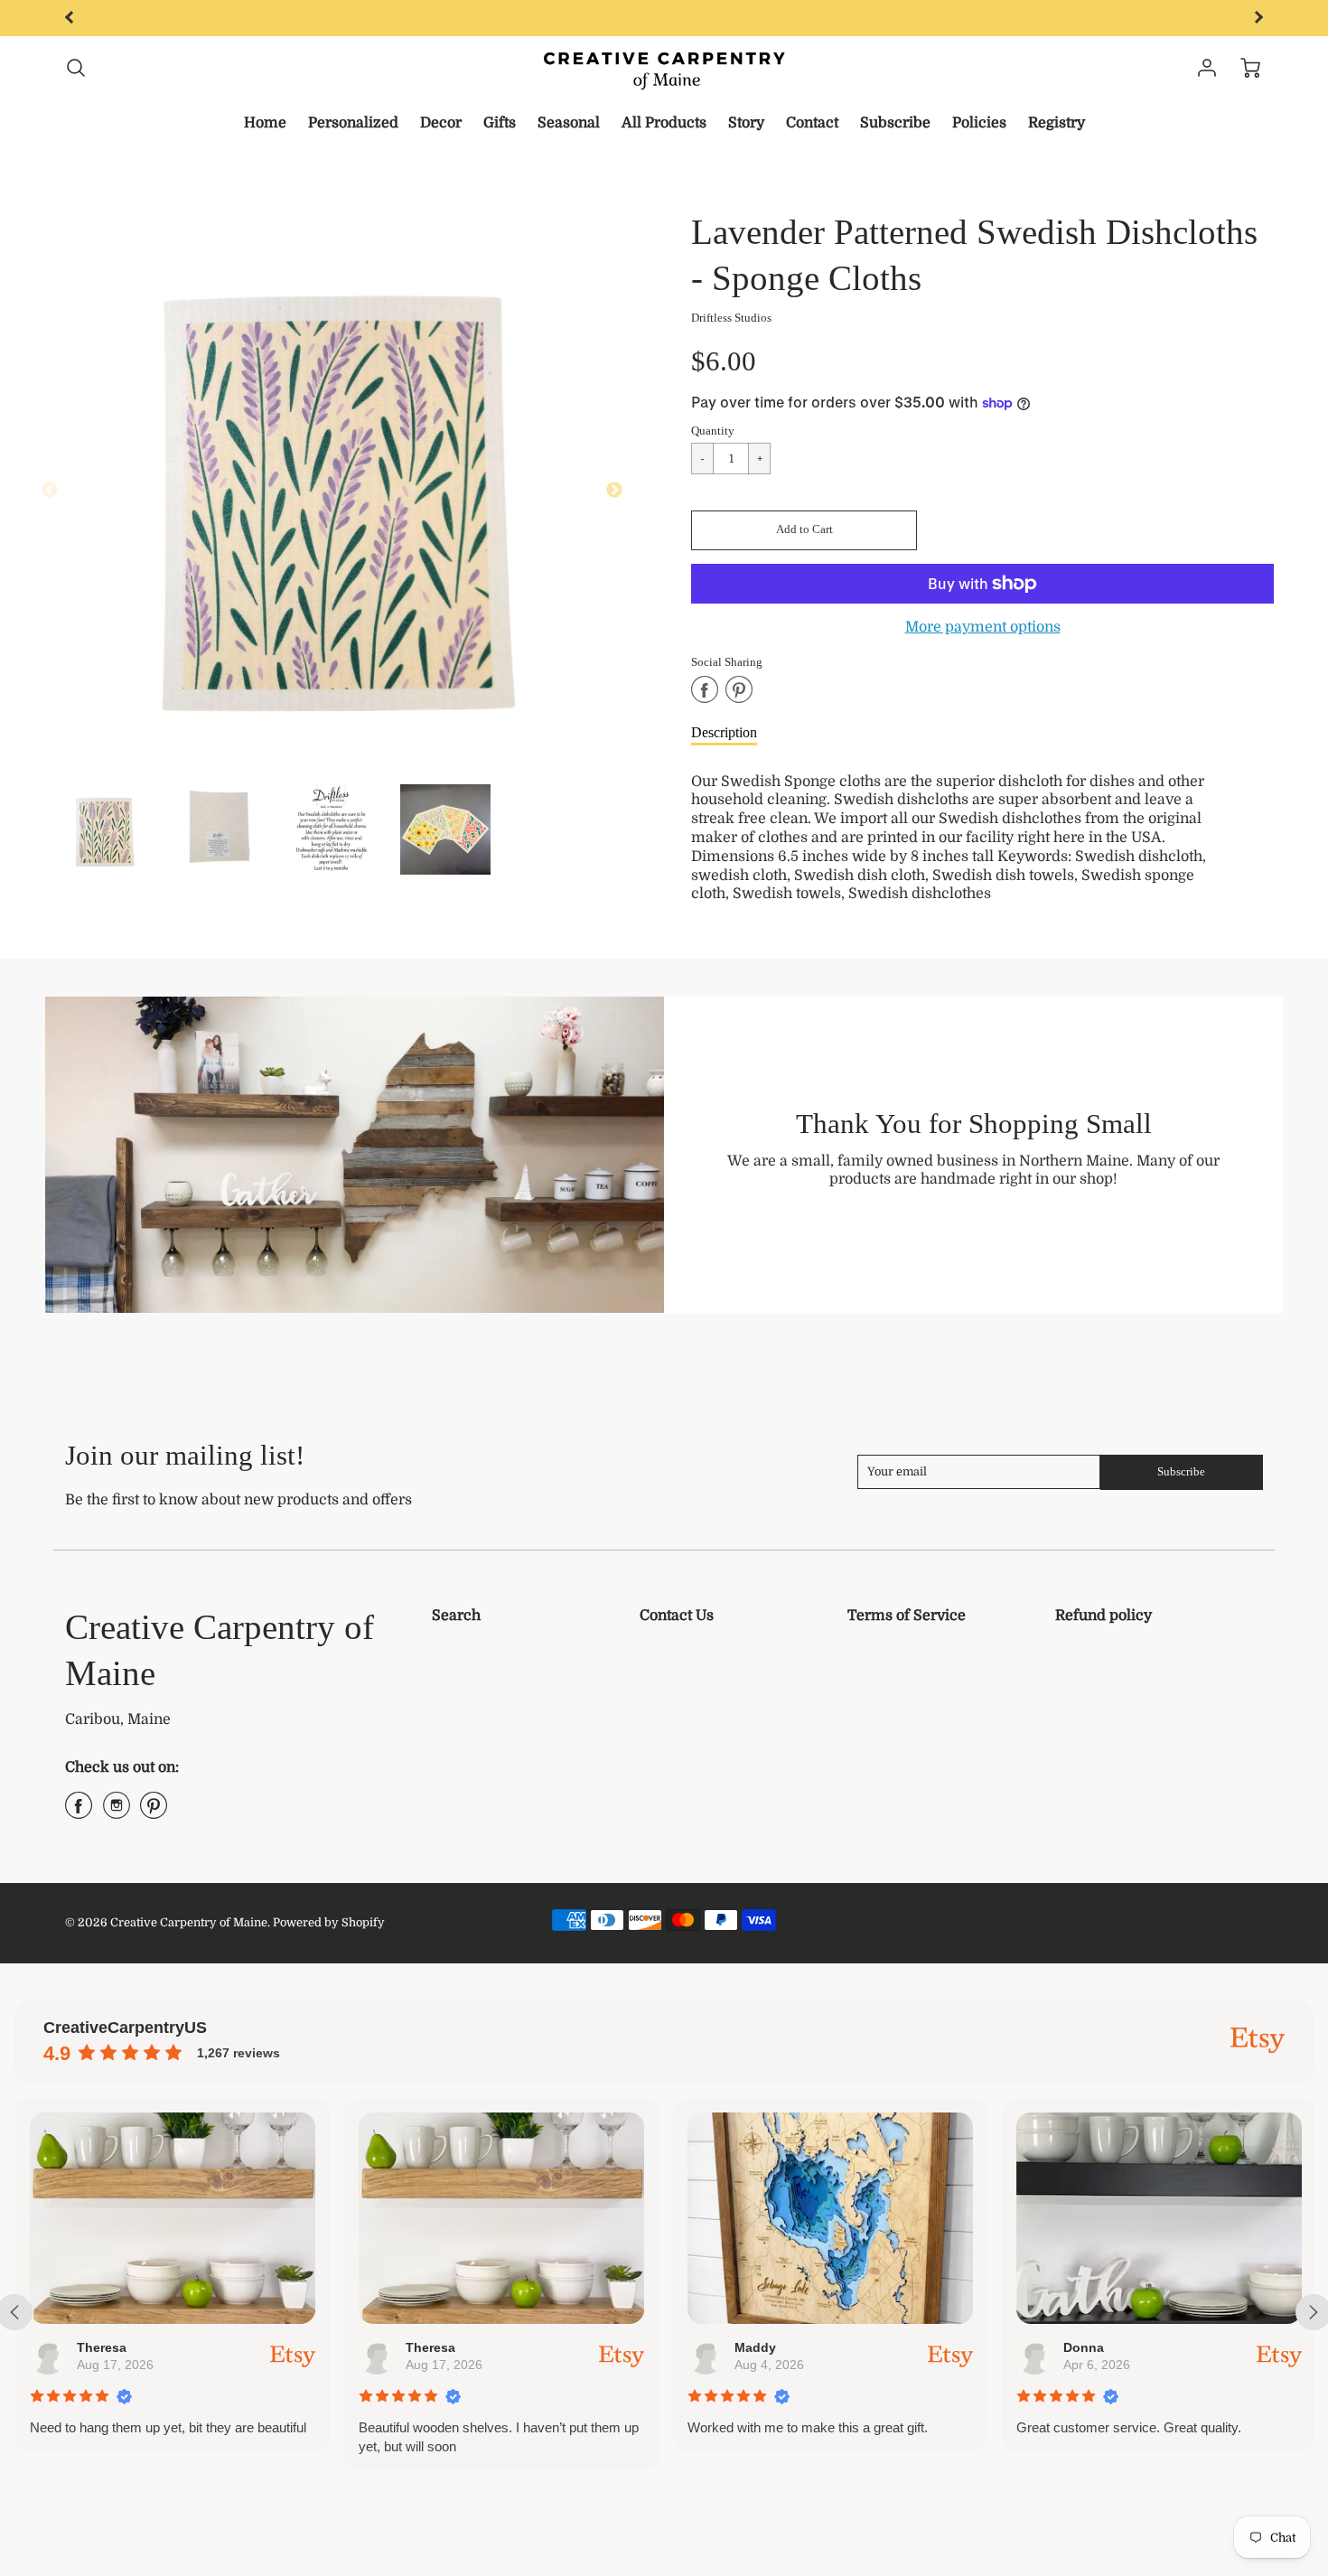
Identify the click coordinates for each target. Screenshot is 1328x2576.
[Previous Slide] (50, 491)
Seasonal (569, 123)
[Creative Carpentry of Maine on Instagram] (117, 1813)
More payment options (983, 627)
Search (456, 1616)
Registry (1057, 123)
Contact (812, 123)
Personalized (353, 123)
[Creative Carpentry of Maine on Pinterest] (154, 1813)
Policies (979, 123)
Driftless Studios (731, 318)
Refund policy (1104, 1616)
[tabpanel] (104, 829)
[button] (804, 530)
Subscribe (895, 123)
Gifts (500, 123)
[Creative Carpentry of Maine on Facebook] (79, 1813)
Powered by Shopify (329, 1922)
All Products (664, 123)
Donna (1083, 2347)
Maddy (754, 2347)
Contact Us (677, 1616)
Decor (441, 123)
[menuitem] (265, 123)
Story (746, 123)
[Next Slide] (614, 491)
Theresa (101, 2347)
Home (265, 123)
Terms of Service (907, 1616)
